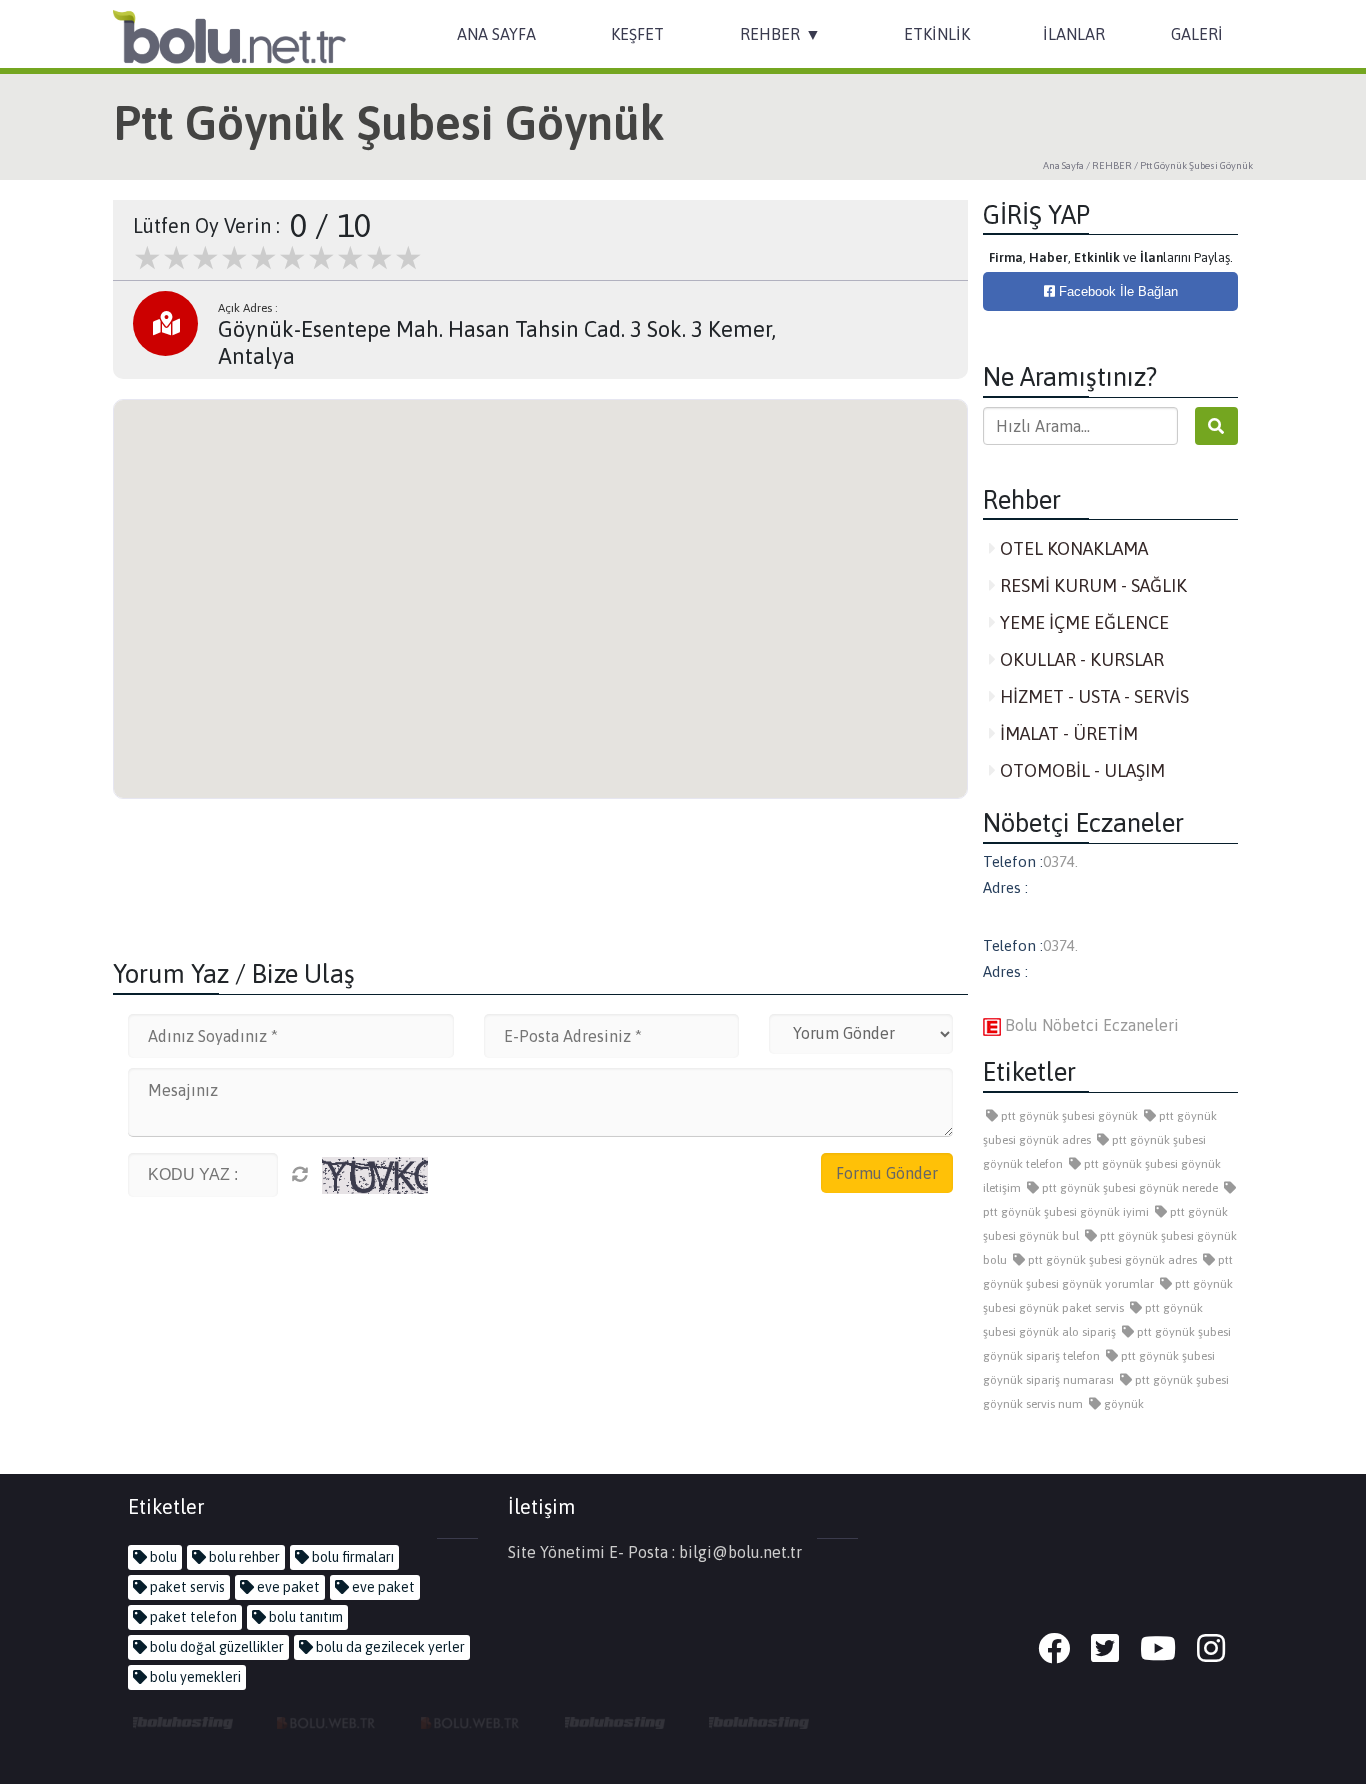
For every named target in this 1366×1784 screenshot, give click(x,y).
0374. (1060, 861)
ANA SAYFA (496, 34)
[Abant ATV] (471, 1722)
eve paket (287, 1587)
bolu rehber (243, 1557)
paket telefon (192, 1617)
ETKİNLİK (937, 34)
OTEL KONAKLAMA (1072, 548)
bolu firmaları (351, 1557)
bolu (162, 1557)
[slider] (278, 258)
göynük (1122, 1404)
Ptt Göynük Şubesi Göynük (1196, 165)
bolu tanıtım (304, 1617)
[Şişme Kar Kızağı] (615, 1722)
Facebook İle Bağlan (1116, 291)
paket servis (186, 1587)
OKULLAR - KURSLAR (1080, 659)
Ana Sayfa (1063, 165)
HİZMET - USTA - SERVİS (1092, 696)
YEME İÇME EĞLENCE (1082, 622)
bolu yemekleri (194, 1677)
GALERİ (1197, 34)
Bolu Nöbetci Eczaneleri (1090, 1025)
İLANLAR (1074, 34)
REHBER (770, 34)
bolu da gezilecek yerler (389, 1647)
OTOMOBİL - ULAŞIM (1080, 770)
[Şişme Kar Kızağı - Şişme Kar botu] (759, 1722)
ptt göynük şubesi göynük (1068, 1116)
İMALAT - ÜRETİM (1067, 733)
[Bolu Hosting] (183, 1722)
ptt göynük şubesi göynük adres (1111, 1260)
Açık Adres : (248, 308)
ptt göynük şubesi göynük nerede (1128, 1188)
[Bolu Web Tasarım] (327, 1722)
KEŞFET (637, 34)
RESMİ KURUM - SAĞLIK (1091, 585)
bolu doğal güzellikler (215, 1647)
